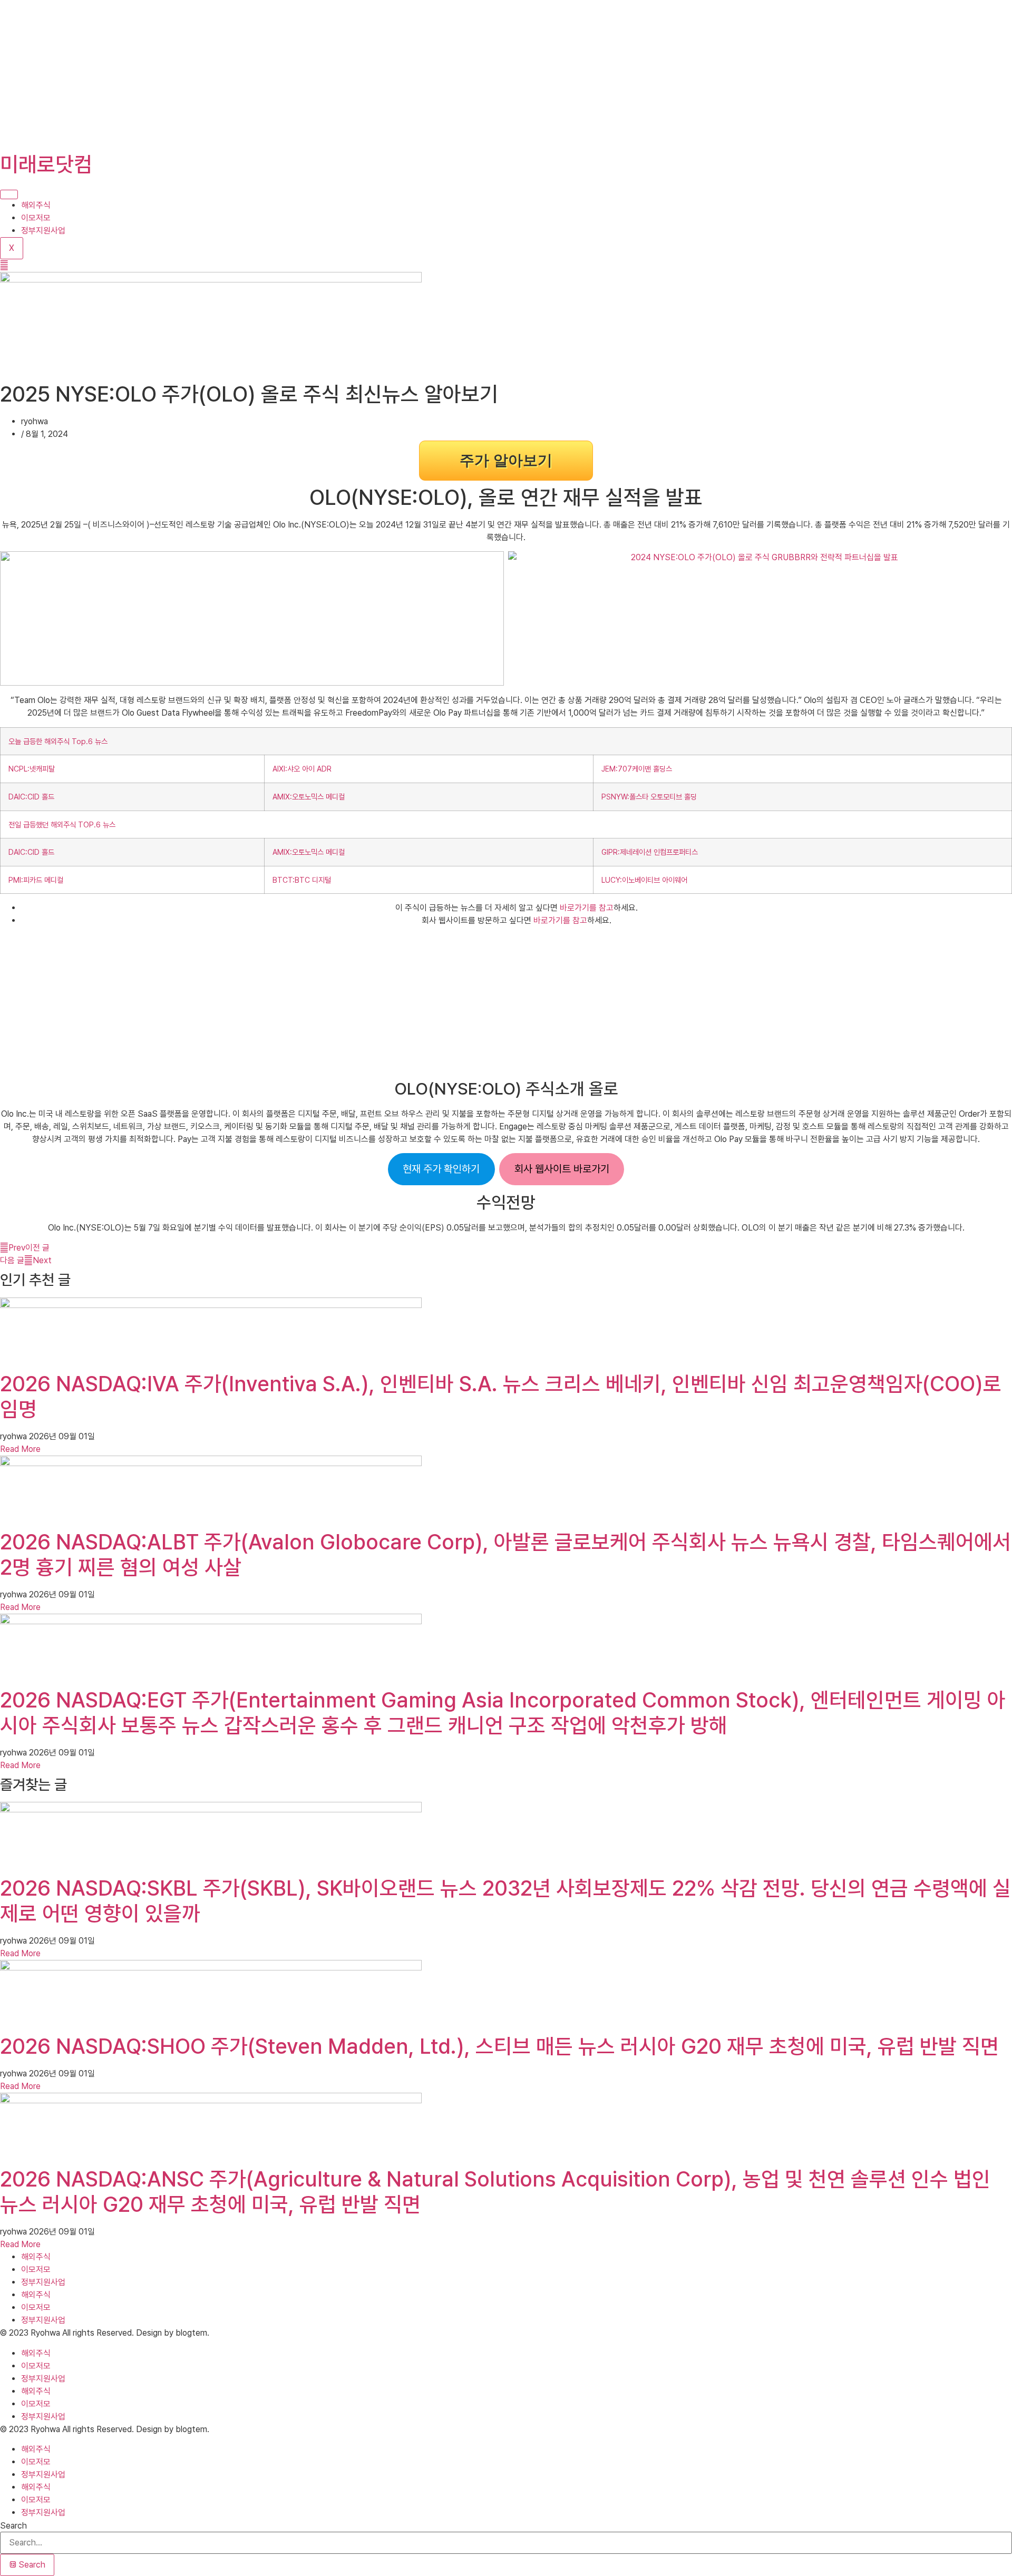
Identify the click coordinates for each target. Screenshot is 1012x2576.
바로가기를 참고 (587, 908)
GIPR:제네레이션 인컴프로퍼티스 (650, 852)
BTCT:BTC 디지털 (302, 880)
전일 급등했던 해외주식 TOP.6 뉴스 (62, 824)
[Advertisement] (316, 74)
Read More (20, 1449)
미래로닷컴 (46, 164)
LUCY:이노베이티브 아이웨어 (644, 880)
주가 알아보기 (506, 460)
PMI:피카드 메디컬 (36, 880)
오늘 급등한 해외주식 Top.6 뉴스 (58, 741)
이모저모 (36, 218)
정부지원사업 (43, 231)
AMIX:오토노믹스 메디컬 (309, 797)
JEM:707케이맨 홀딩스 (637, 769)
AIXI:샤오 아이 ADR (302, 769)
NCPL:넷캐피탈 (32, 769)
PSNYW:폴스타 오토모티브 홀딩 (649, 797)
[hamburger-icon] (9, 194)
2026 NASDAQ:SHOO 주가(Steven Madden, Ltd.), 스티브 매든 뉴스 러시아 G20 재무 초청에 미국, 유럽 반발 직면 (499, 2046)
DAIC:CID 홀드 (31, 797)
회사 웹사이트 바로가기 (562, 1169)
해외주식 (36, 205)
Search (13, 2526)
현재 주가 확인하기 (441, 1169)
